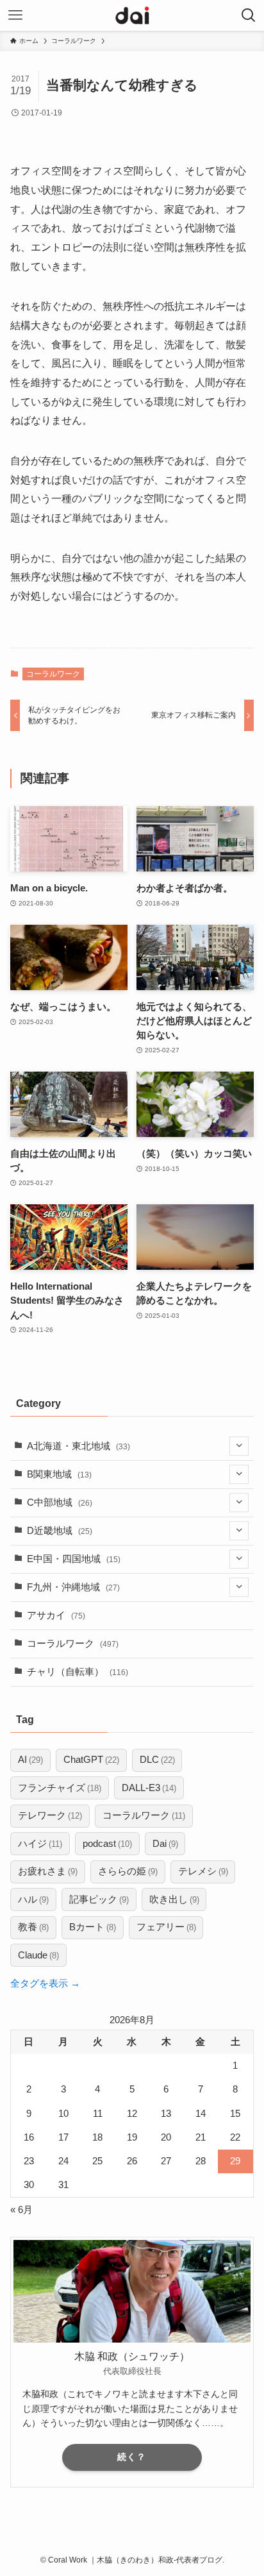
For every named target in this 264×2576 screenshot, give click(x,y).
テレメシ (203, 1871)
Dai (165, 1844)
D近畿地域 (60, 1531)
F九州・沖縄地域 (73, 1587)
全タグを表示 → (45, 1983)
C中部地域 (60, 1503)
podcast (107, 1844)
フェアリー (166, 1927)
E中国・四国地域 (74, 1559)
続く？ (132, 2457)
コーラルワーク (53, 674)
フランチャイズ (60, 1788)
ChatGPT (91, 1760)
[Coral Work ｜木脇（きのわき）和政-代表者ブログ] (132, 15)
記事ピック (99, 1899)
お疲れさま (48, 1871)
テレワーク (50, 1815)
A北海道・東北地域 (78, 1446)
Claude (38, 1955)
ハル (33, 1899)
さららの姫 (128, 1871)
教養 (33, 1927)
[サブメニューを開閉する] (239, 1447)
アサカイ (56, 1615)
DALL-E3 (149, 1788)
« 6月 (21, 2210)
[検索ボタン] (249, 15)
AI (30, 1760)
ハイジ (40, 1844)
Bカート (93, 1927)
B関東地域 (59, 1474)
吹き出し (174, 1899)
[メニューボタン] (15, 15)
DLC (157, 1760)
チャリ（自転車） (78, 1672)
